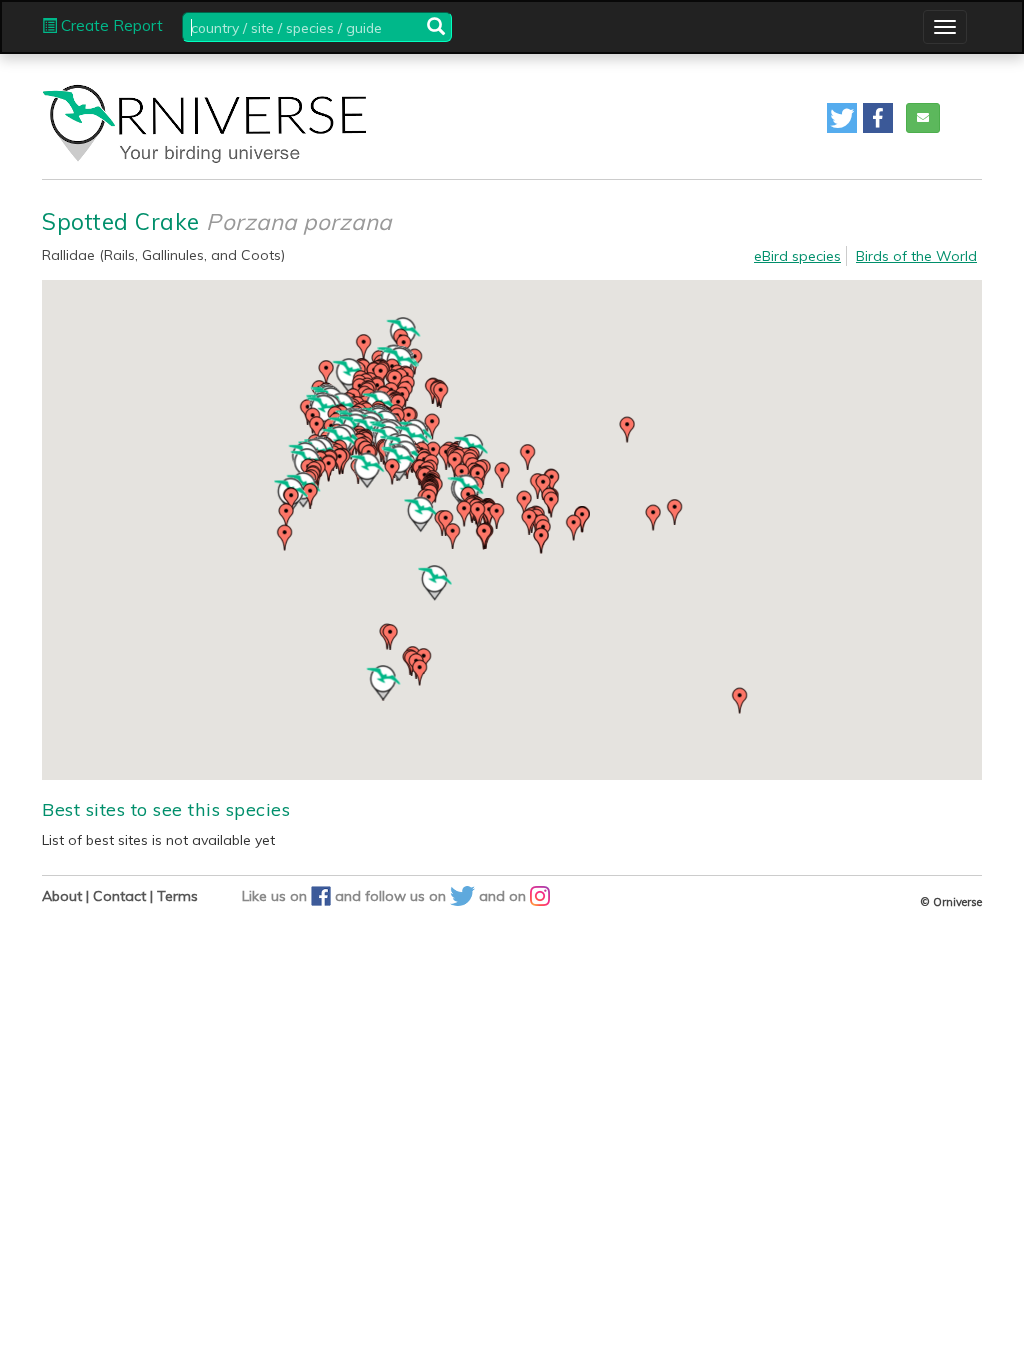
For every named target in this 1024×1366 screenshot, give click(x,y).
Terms (177, 896)
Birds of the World (916, 256)
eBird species (797, 256)
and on (504, 896)
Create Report (110, 25)
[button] (842, 118)
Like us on (276, 896)
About (62, 896)
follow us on (407, 896)
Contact (119, 896)
